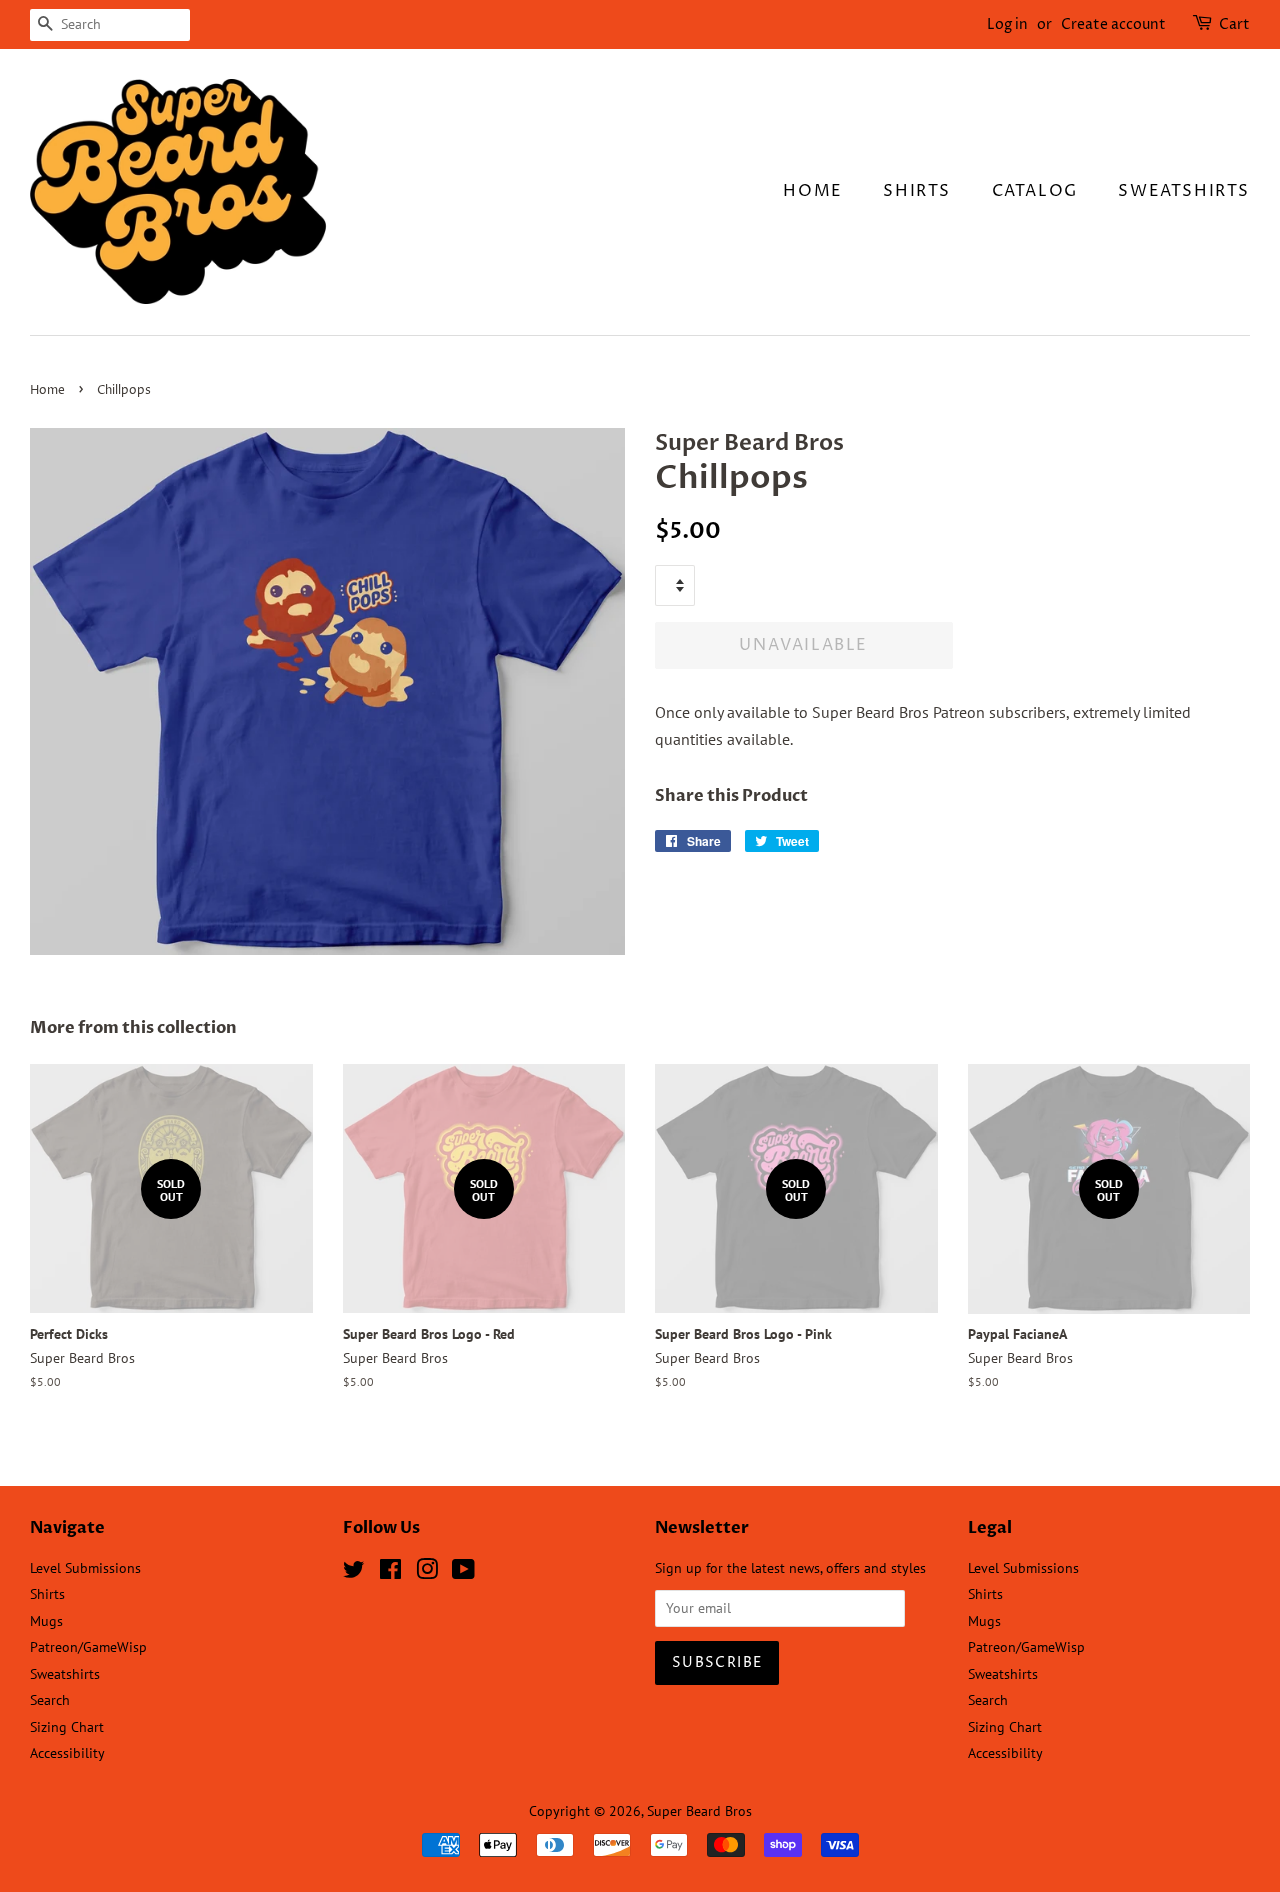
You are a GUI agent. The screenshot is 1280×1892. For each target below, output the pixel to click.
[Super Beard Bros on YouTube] (463, 1573)
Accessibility (67, 1753)
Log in (1007, 24)
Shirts (917, 191)
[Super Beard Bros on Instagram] (427, 1573)
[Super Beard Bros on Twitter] (354, 1573)
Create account (1113, 24)
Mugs (46, 1621)
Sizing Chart (67, 1727)
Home (812, 191)
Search (50, 1700)
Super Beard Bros (699, 1811)
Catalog (1035, 191)
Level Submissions (85, 1568)
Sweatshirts (1184, 191)
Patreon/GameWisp (88, 1647)
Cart (1234, 24)
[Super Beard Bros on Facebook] (390, 1573)
